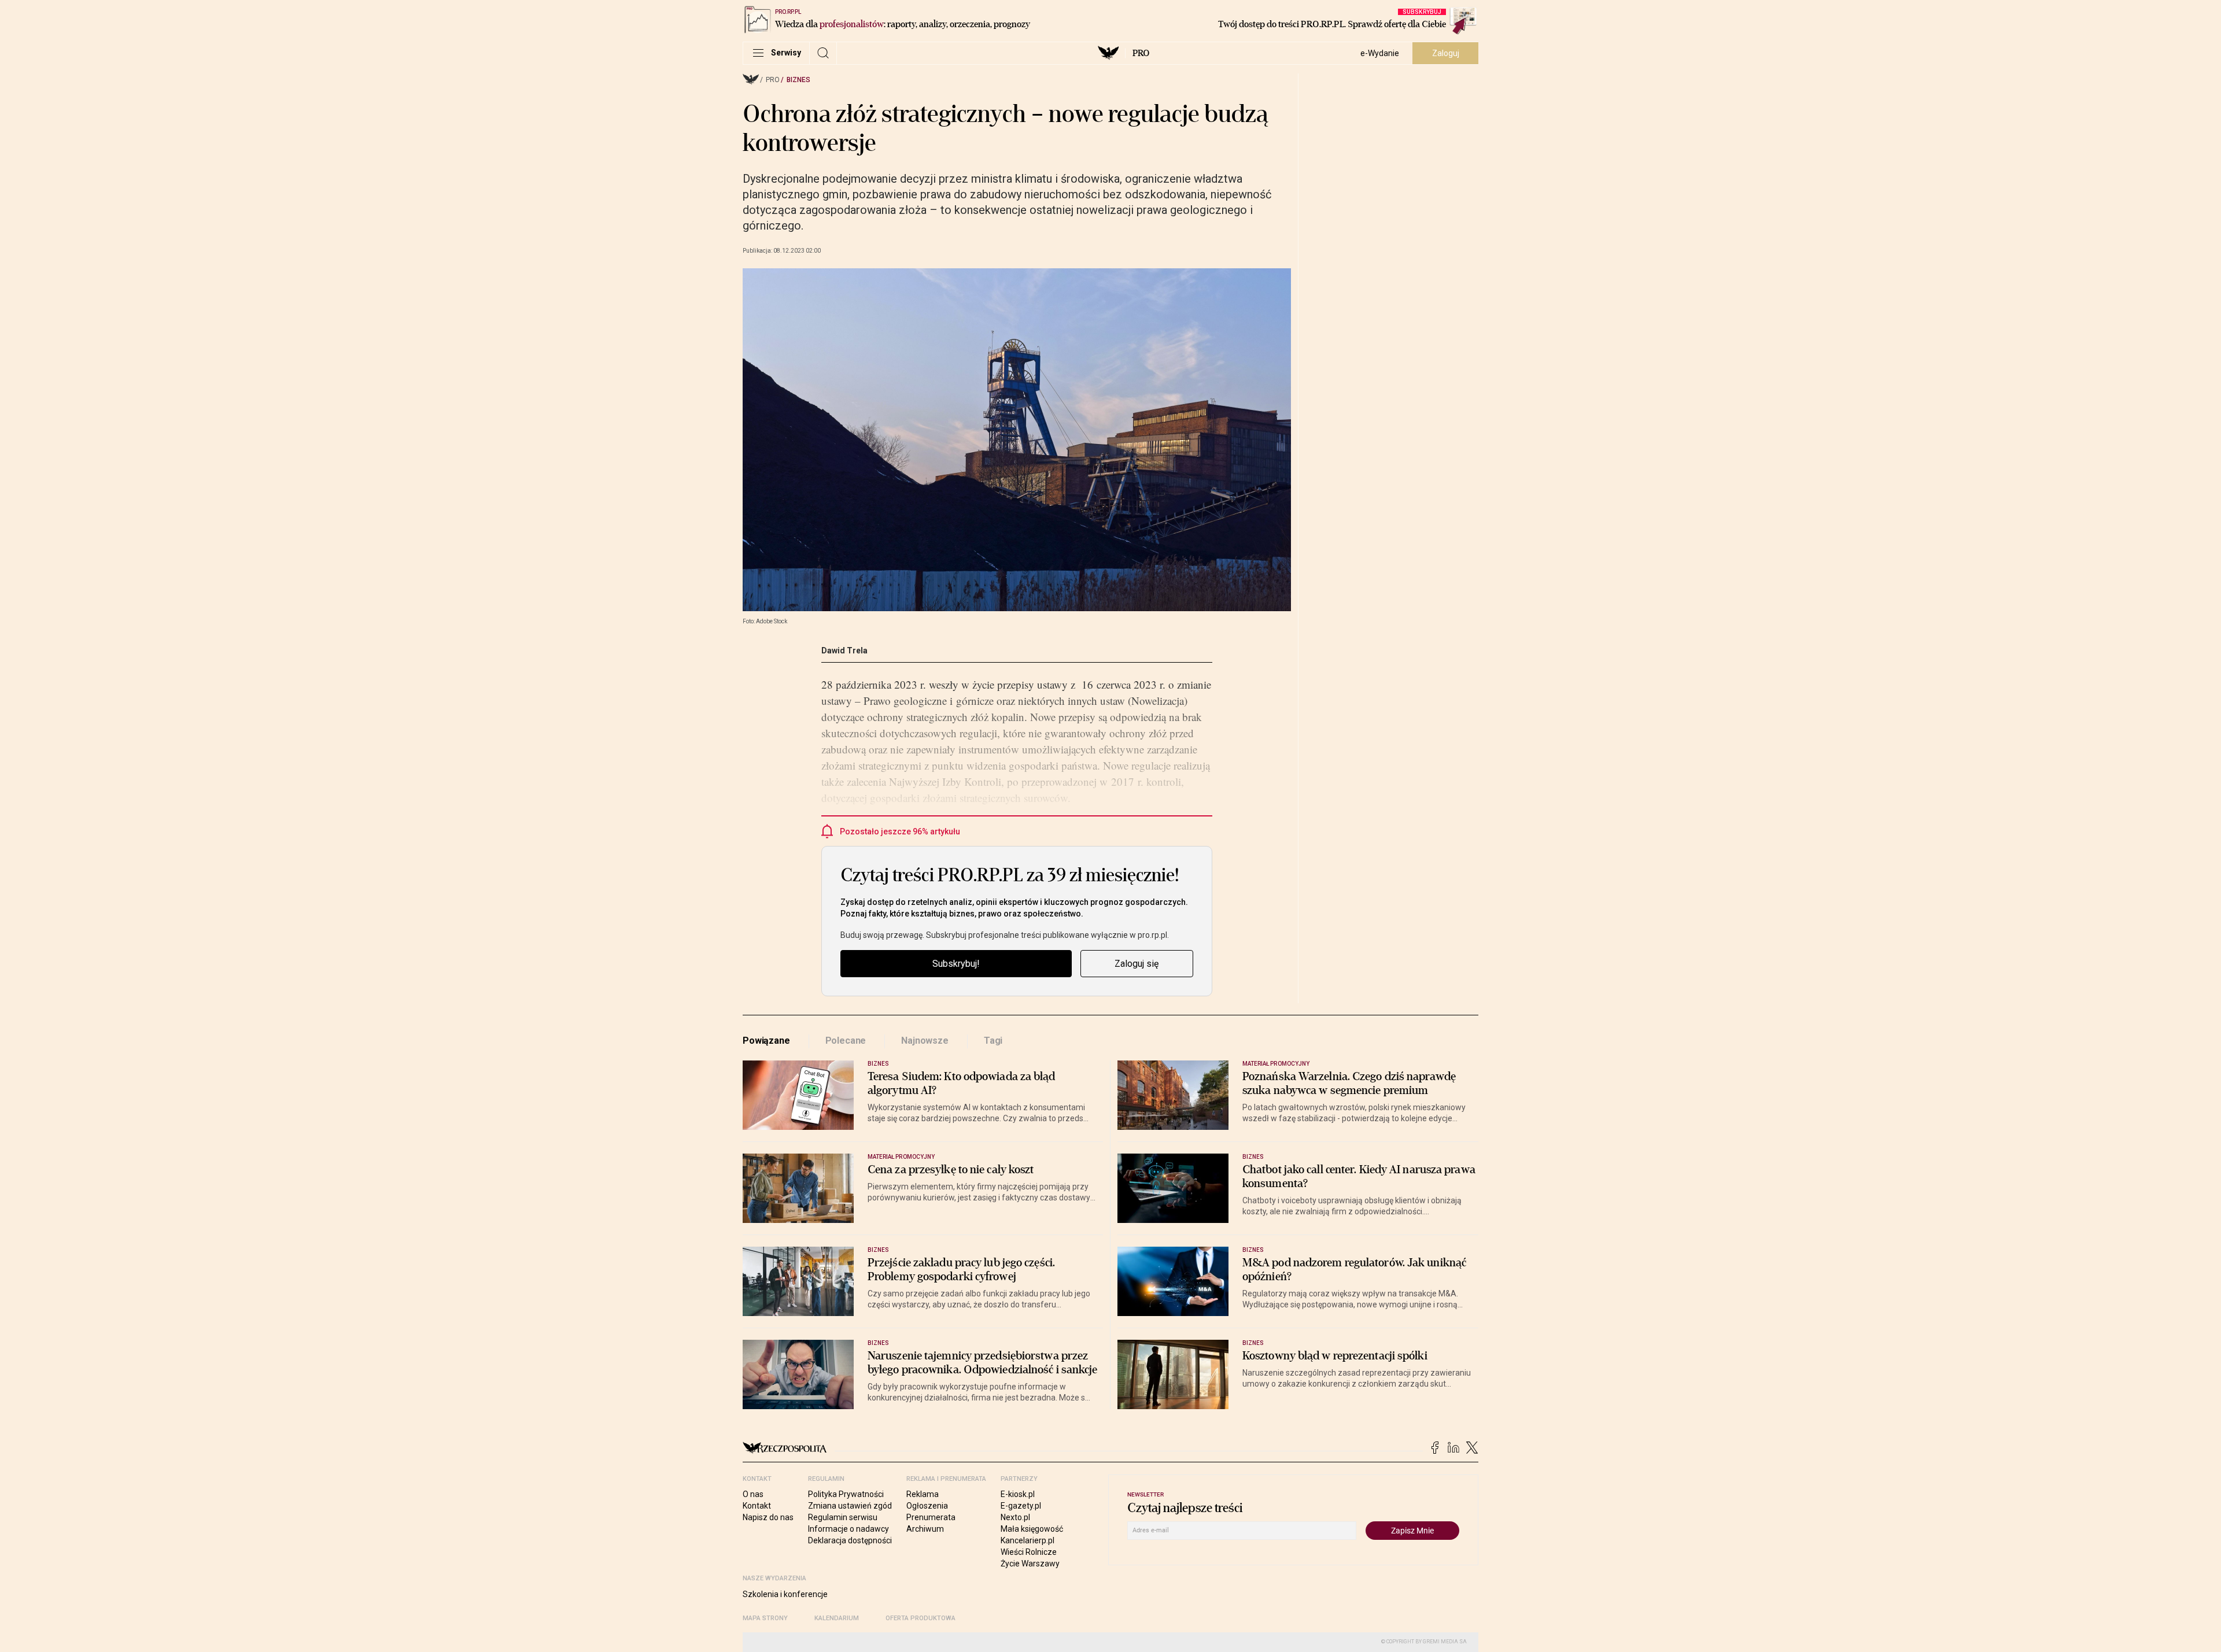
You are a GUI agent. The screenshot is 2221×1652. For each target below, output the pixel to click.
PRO (1141, 53)
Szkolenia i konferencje (785, 1594)
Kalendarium (837, 1618)
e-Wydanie (1380, 53)
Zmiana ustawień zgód (850, 1506)
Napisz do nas (768, 1517)
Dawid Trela (844, 651)
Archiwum (925, 1529)
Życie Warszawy (1030, 1564)
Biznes (798, 80)
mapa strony (765, 1618)
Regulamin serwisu (843, 1517)
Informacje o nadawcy (848, 1529)
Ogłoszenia (927, 1506)
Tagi (993, 1041)
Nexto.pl (1015, 1517)
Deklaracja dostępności (850, 1540)
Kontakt (757, 1506)
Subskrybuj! (956, 964)
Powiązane (766, 1041)
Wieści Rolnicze (1029, 1552)
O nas (753, 1494)
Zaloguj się (1137, 964)
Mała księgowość (1032, 1529)
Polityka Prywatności (846, 1494)
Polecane (846, 1041)
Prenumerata (931, 1517)
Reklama (923, 1494)
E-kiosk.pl (1018, 1494)
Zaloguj (1446, 53)
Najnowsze (925, 1041)
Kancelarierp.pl (1028, 1540)
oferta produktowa (921, 1618)
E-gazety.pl (1021, 1506)
